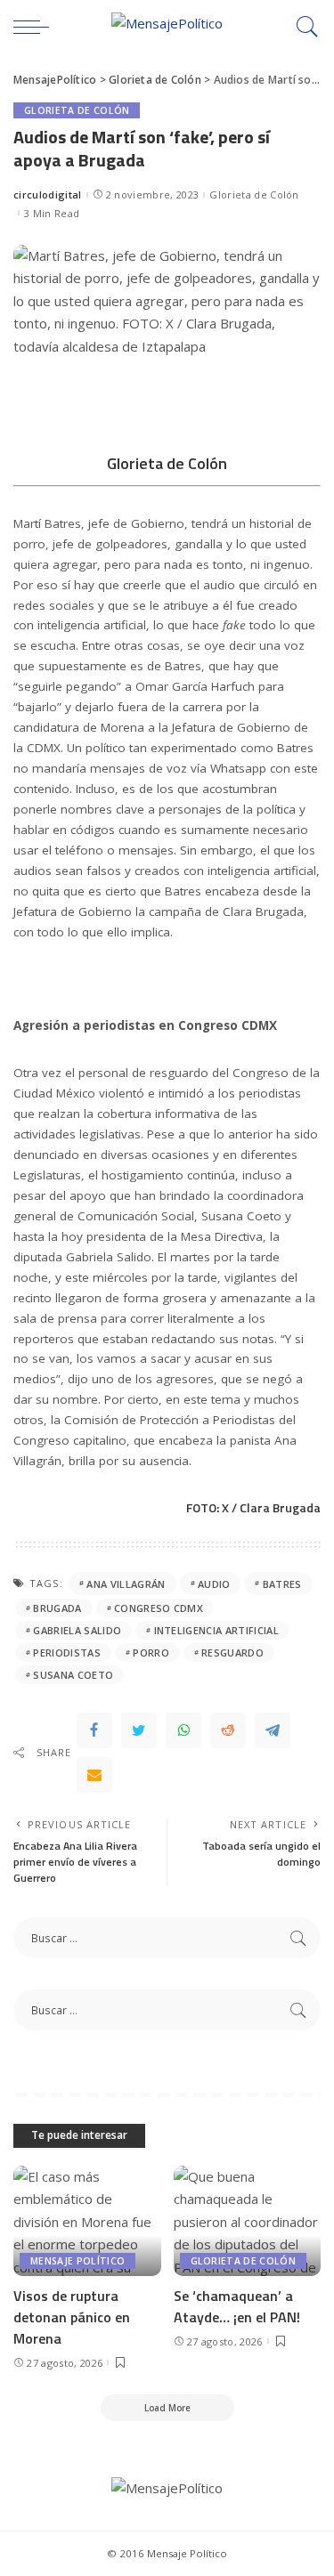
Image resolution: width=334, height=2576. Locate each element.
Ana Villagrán (126, 1584)
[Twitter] (139, 1730)
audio (214, 1584)
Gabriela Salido (77, 1630)
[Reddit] (228, 1730)
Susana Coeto (73, 1675)
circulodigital (48, 194)
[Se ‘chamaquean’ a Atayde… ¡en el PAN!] (248, 2221)
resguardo (232, 1653)
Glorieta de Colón (77, 110)
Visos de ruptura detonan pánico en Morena (72, 2317)
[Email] (94, 1775)
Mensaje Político (77, 2261)
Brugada (57, 1608)
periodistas (67, 1653)
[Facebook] (94, 1730)
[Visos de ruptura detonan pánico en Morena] (87, 2221)
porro (151, 1653)
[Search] (303, 27)
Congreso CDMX (159, 1608)
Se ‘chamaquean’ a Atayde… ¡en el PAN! (237, 2306)
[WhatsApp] (183, 1730)
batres (282, 1584)
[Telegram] (273, 1730)
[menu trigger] (36, 27)
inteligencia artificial (216, 1630)
